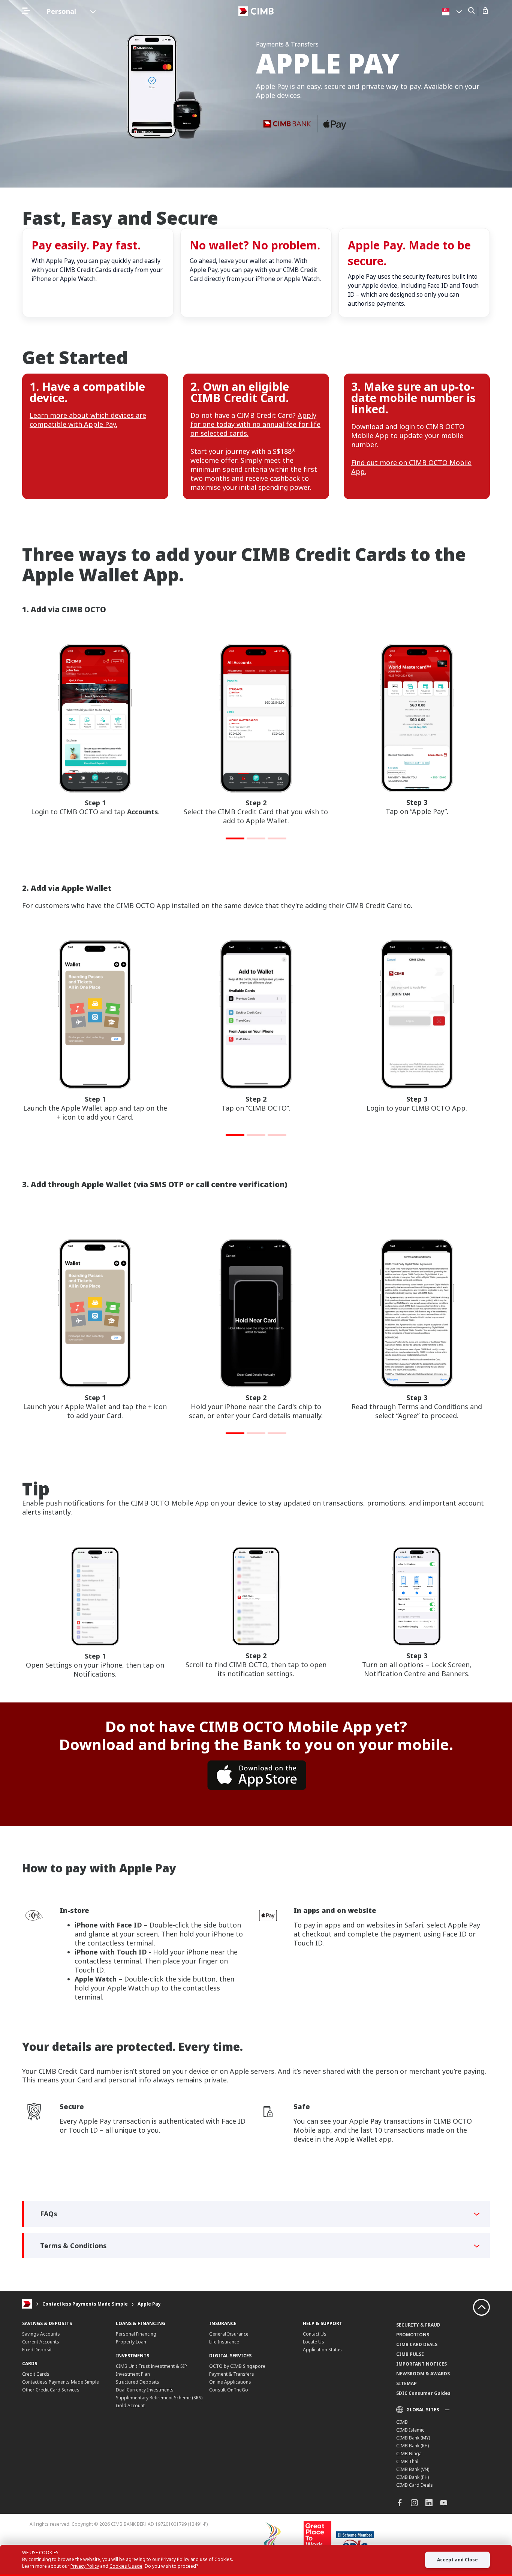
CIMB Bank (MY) (413, 2438)
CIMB (402, 2422)
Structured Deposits (138, 2382)
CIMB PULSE (410, 2354)
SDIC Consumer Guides (423, 2393)
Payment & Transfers (232, 2374)
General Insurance (229, 2334)
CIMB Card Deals (415, 2485)
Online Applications (230, 2382)
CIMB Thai (407, 2461)
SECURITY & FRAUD (418, 2325)
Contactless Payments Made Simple (85, 2304)
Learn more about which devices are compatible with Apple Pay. (88, 420)
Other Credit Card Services (51, 2390)
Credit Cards (36, 2374)
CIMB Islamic (410, 2430)
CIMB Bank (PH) (412, 2477)
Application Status (322, 2350)
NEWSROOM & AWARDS (423, 2374)
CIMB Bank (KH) (412, 2446)
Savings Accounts (41, 2334)
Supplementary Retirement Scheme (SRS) (159, 2398)
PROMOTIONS (413, 2335)
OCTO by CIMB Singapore (237, 2366)
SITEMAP (406, 2383)
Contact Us (315, 2334)
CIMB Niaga (409, 2454)
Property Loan (131, 2342)
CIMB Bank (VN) (413, 2469)
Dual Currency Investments (145, 2390)
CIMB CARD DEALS (417, 2344)
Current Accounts (41, 2342)
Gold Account (130, 2406)
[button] (235, 838)
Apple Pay (149, 2304)
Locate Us (314, 2342)
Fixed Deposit (37, 2350)
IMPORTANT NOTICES (421, 2364)
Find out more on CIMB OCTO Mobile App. (411, 467)
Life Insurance (224, 2342)
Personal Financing (136, 2334)
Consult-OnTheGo (229, 2390)
